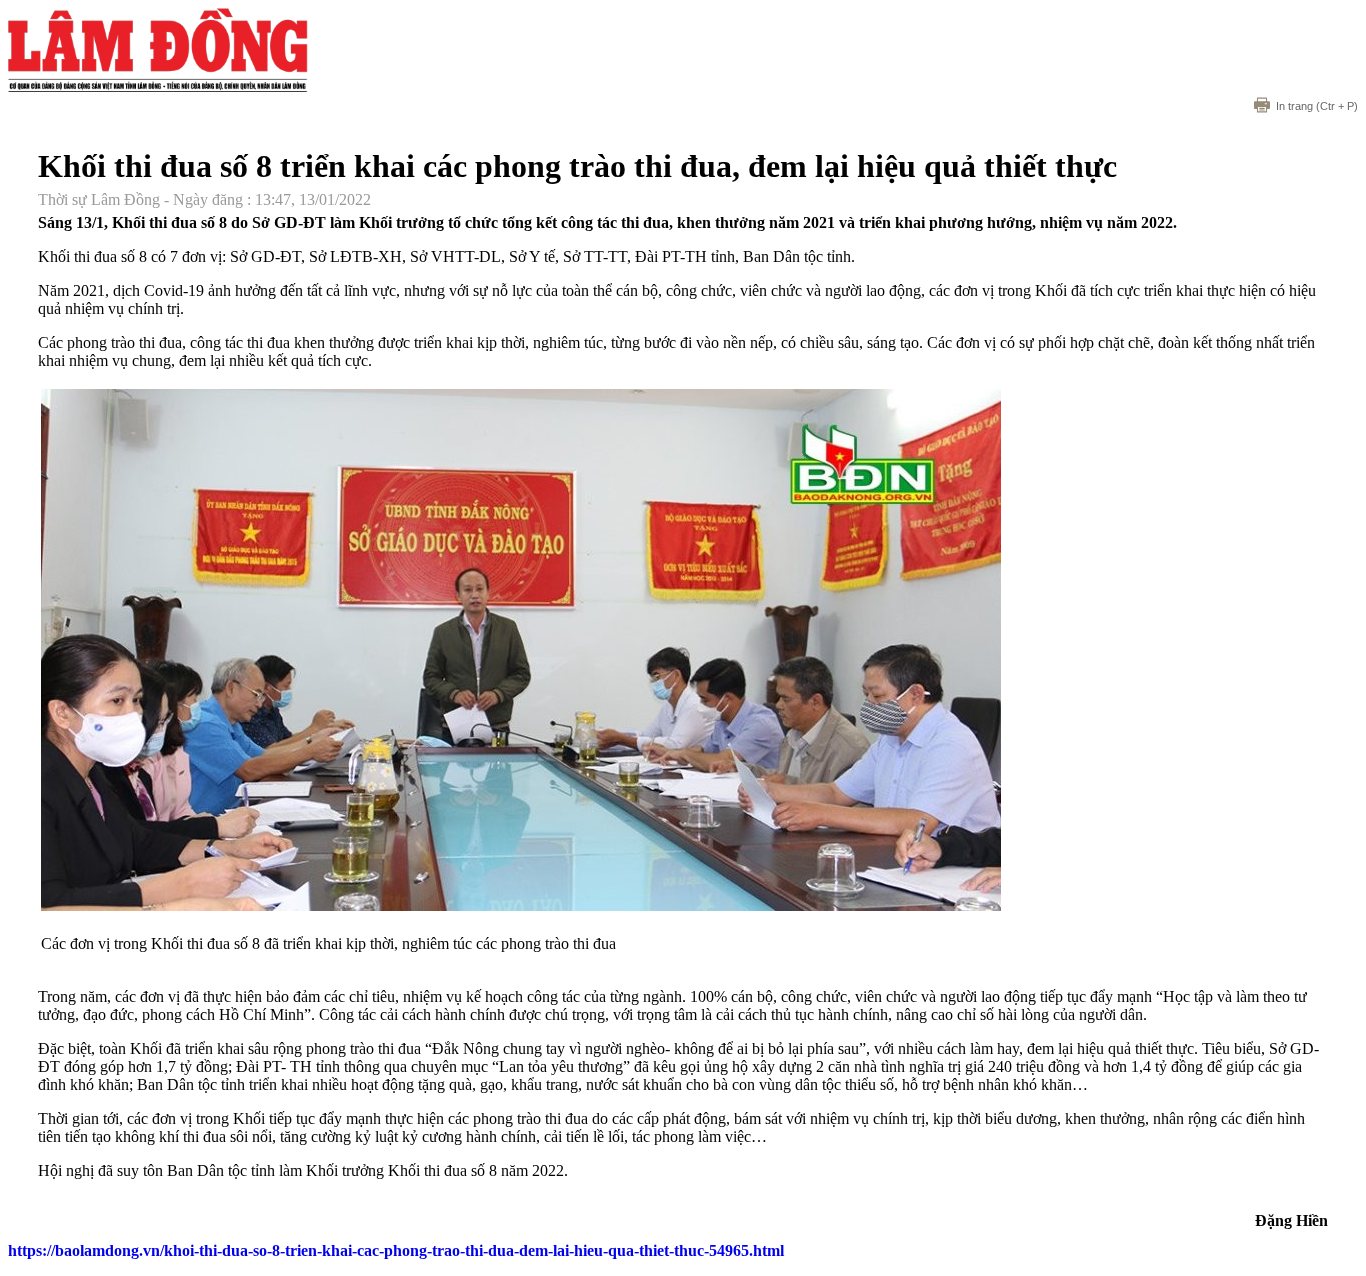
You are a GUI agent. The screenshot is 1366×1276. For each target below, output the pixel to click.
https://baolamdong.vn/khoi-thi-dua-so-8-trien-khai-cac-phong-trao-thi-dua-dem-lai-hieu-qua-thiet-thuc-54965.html (396, 1250)
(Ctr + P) (1317, 106)
